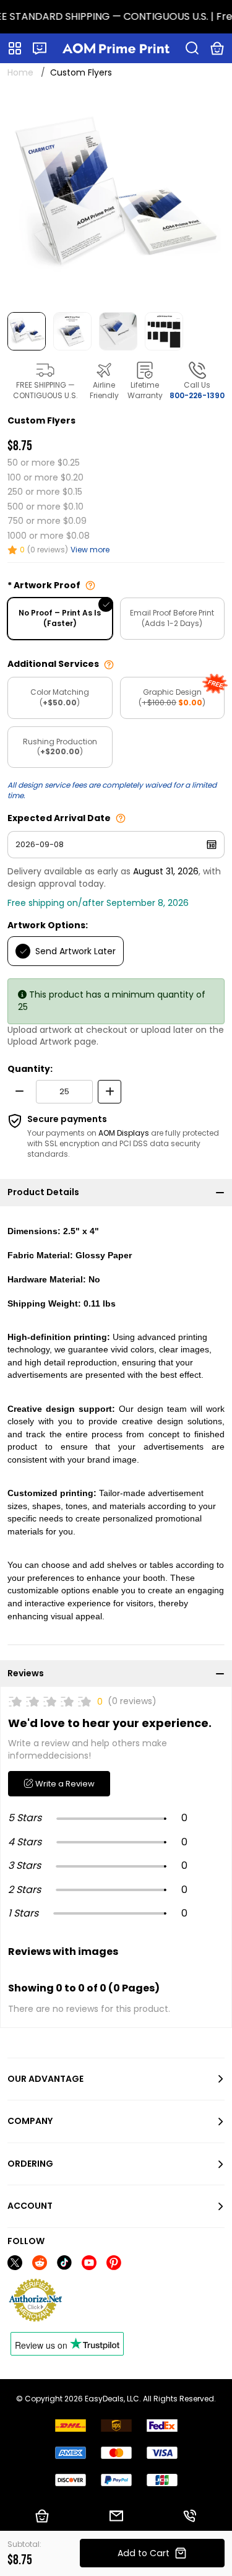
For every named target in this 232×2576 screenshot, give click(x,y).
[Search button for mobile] (192, 48)
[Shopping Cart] (217, 48)
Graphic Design (172, 697)
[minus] (19, 1092)
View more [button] (90, 550)
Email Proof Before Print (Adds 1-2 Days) (172, 618)
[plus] (110, 1092)
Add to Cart (144, 2553)
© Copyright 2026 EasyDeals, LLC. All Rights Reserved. (116, 2399)
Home (20, 72)
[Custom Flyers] (116, 196)
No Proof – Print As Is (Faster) (60, 618)
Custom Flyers (81, 72)
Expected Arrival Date (59, 818)
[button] (40, 48)
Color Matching (60, 697)
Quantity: (30, 1069)
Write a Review (64, 1784)
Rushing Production (60, 747)
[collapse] (220, 1193)
